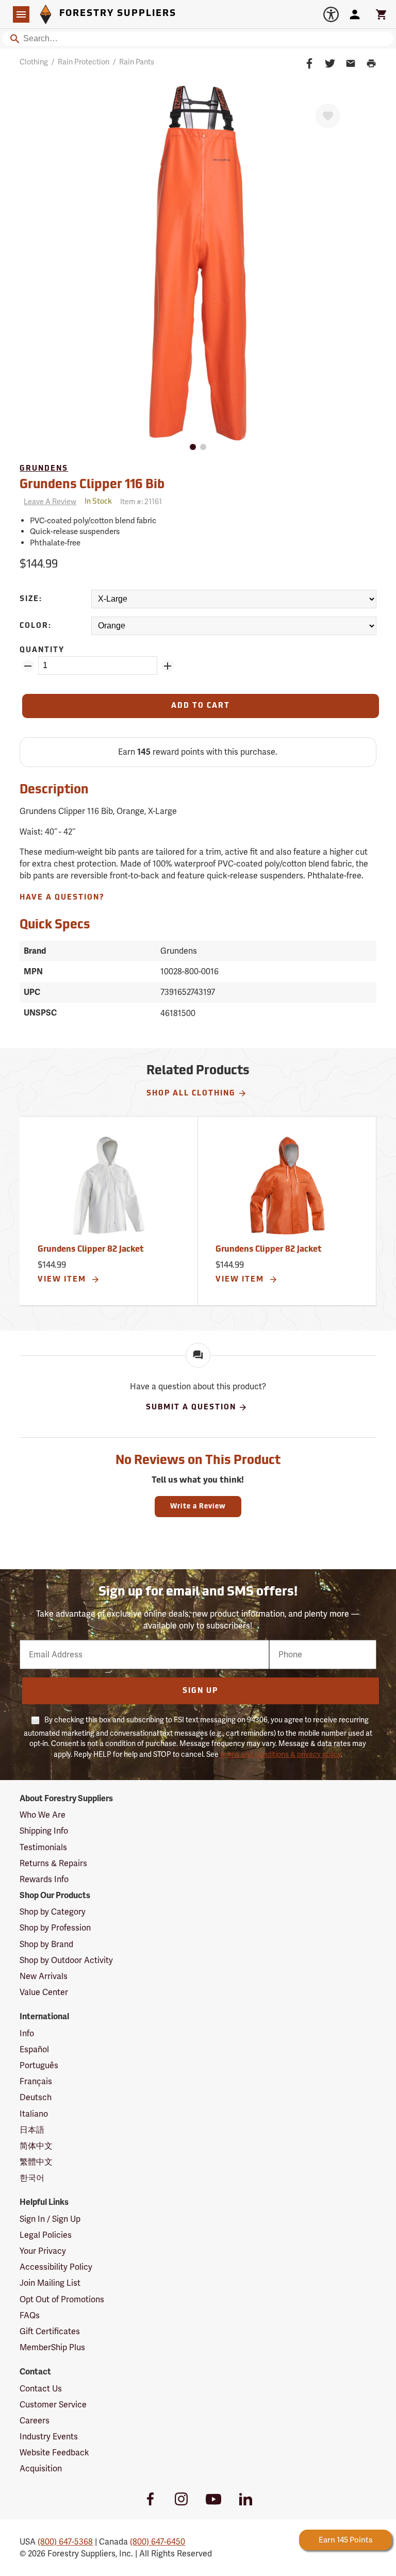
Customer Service (53, 2405)
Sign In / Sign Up (50, 2219)
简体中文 (36, 2146)
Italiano (34, 2114)
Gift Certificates (50, 2331)
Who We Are (43, 1815)
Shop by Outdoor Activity (66, 1960)
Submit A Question (191, 1408)
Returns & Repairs (53, 1863)
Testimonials (43, 1847)
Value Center (44, 1992)
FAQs (30, 2315)
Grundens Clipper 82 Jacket (91, 1250)
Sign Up (200, 1691)
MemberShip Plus (52, 2347)
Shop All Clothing (191, 1094)
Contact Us (41, 2389)
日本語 (32, 2130)
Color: (36, 626)
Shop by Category (53, 1912)
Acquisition (41, 2469)
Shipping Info (44, 1831)
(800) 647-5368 (65, 2542)
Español (34, 2049)
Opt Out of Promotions (62, 2299)
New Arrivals (44, 1976)
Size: (31, 599)
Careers (35, 2421)
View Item (63, 1280)
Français (36, 2081)
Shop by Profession (55, 1928)
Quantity (42, 650)
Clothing (34, 62)
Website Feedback (54, 2453)
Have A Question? (62, 898)
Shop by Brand (46, 1944)
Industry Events (49, 2437)
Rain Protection (84, 62)
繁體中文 (36, 2162)
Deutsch (36, 2097)
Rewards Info (44, 1879)
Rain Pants (137, 62)
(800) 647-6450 (158, 2542)
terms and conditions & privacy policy (280, 1754)
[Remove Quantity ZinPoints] (28, 666)
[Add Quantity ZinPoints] (168, 666)
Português (39, 2065)
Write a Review (198, 1507)
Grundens (44, 469)
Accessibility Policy (56, 2267)
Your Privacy (43, 2251)
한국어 (32, 2178)
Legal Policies (46, 2235)
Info (27, 2033)
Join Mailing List (50, 2283)
